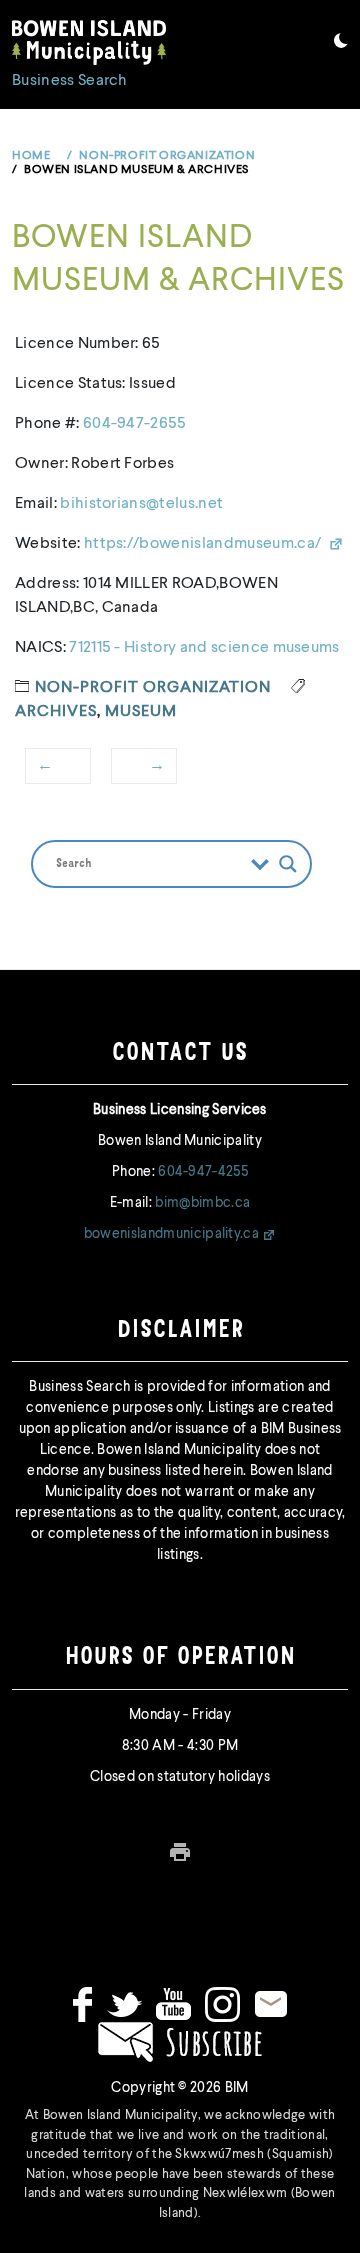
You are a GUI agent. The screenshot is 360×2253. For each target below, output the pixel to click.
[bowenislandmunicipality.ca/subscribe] (180, 2041)
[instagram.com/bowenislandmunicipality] (222, 2004)
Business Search (70, 81)
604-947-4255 (203, 1172)
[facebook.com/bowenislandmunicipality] (82, 2004)
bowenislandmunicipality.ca (171, 1234)
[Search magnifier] (288, 864)
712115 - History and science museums (204, 648)
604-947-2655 (135, 424)
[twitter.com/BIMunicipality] (124, 2004)
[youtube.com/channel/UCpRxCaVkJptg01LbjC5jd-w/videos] (173, 2004)
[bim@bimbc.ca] (271, 2004)
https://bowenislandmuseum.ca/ (204, 544)
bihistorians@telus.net (141, 504)
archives (56, 712)
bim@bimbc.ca (202, 1203)
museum (141, 712)
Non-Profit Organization (153, 688)
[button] (341, 44)
